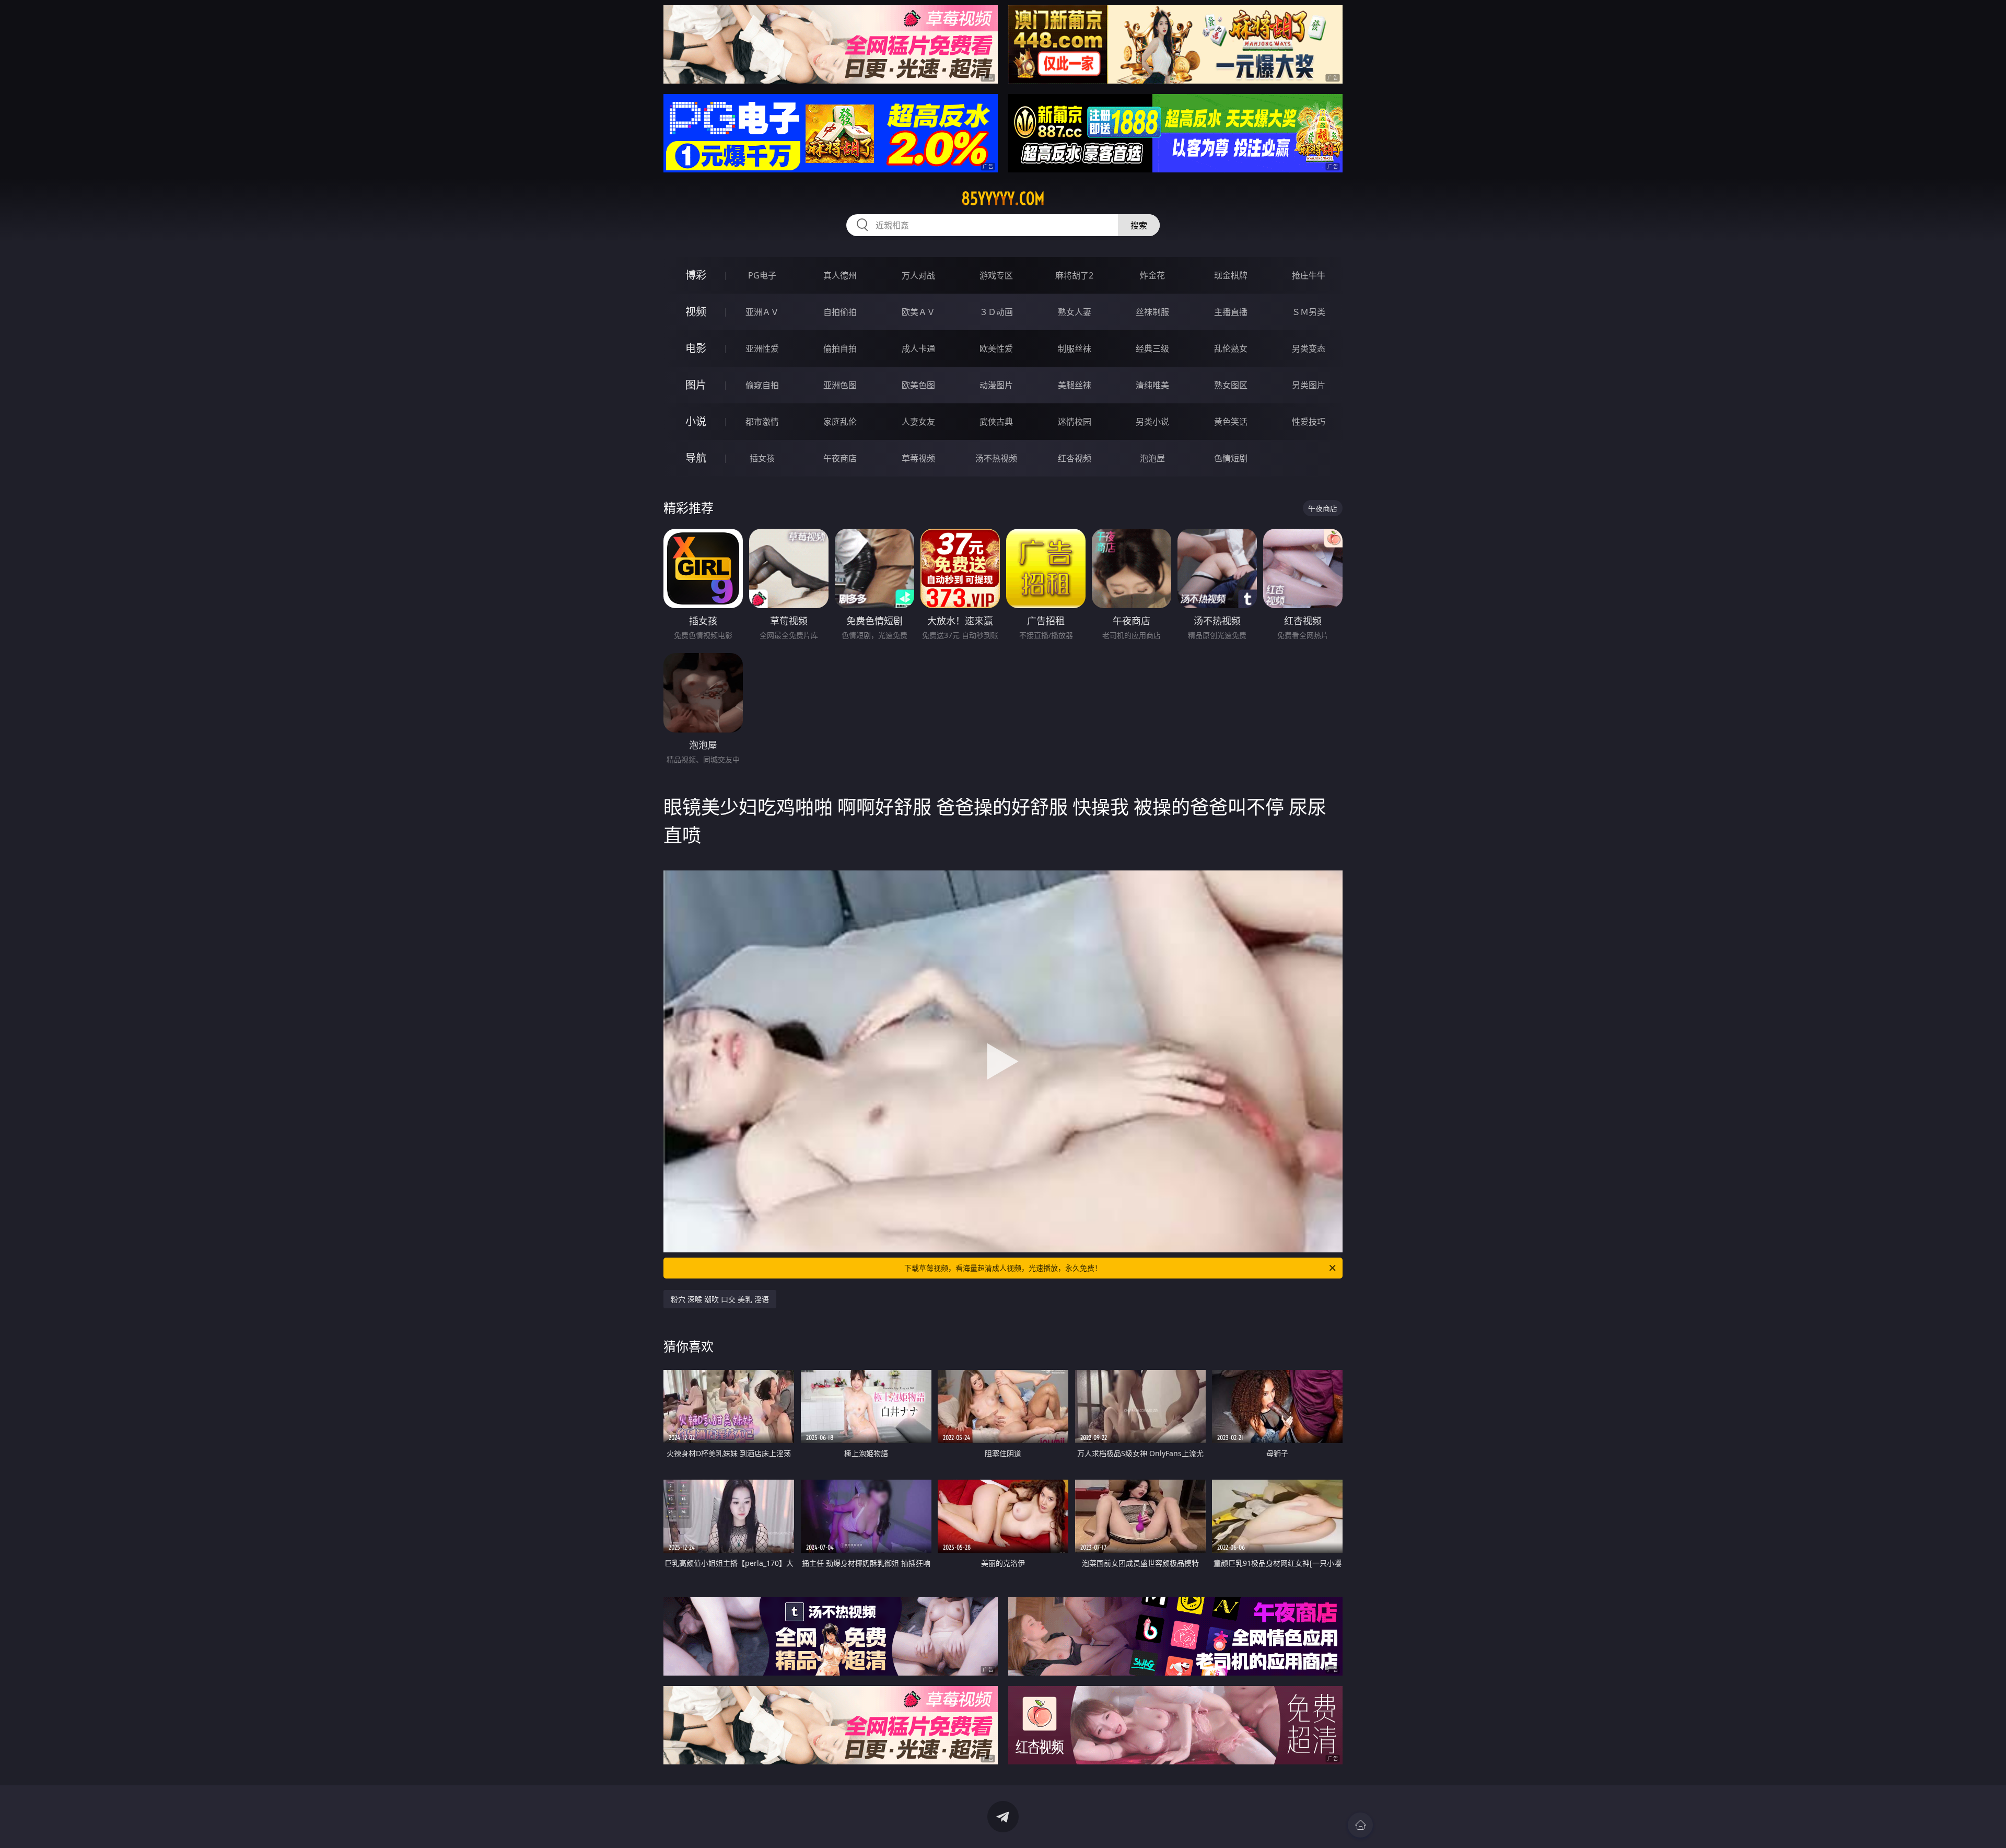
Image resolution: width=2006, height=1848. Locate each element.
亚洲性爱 (762, 348)
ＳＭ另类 (1309, 312)
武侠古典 (996, 422)
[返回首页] (1360, 1825)
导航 (696, 458)
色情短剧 (1231, 458)
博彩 (696, 275)
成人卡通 (918, 348)
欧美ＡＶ (918, 312)
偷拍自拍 (840, 348)
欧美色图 (918, 385)
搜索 (1139, 225)
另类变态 (1309, 348)
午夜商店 (840, 458)
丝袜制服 (1152, 312)
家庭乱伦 (840, 422)
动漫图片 (996, 385)
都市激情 (762, 422)
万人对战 (918, 275)
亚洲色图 (840, 385)
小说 (696, 421)
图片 (696, 385)
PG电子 (762, 275)
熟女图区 (1231, 385)
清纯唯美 (1152, 385)
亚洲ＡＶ (762, 312)
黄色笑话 (1231, 422)
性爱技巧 (1309, 422)
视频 (696, 312)
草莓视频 (918, 458)
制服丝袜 (1075, 348)
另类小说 (1152, 422)
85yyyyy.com (1003, 199)
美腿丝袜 (1075, 385)
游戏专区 (996, 275)
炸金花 (1152, 275)
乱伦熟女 (1231, 348)
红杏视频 (1075, 458)
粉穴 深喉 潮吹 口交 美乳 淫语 (720, 1299)
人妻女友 (918, 422)
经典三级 (1152, 348)
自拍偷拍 (840, 312)
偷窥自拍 (762, 385)
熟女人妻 (1075, 312)
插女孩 (762, 458)
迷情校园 (1075, 422)
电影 (696, 348)
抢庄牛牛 (1309, 275)
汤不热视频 (996, 458)
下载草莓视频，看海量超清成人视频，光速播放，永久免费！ (1003, 1268)
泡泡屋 (1152, 458)
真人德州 (840, 275)
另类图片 (1309, 385)
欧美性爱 (996, 348)
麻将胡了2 (1074, 275)
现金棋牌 (1231, 275)
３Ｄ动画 (996, 312)
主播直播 (1231, 312)
